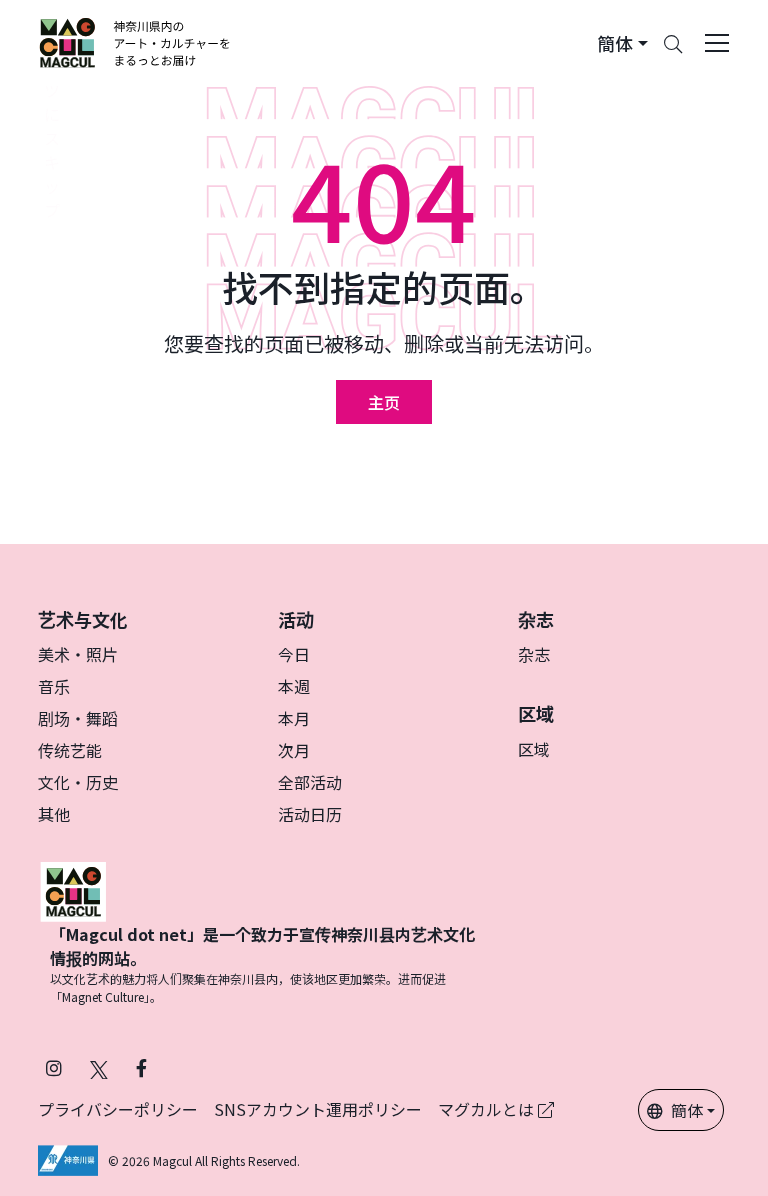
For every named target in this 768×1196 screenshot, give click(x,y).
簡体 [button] (687, 1110)
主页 (384, 402)
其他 (54, 814)
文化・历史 (78, 782)
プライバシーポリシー (118, 1109)
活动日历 (310, 814)
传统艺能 (70, 750)
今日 (294, 654)
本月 (294, 718)
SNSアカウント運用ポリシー (318, 1109)
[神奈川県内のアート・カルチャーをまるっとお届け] (135, 43)
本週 (294, 686)
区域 (534, 749)
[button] (622, 43)
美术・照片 (78, 654)
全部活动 (310, 782)
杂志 (534, 654)
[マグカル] (73, 889)
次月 (294, 750)
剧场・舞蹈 (78, 718)
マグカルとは (488, 1109)
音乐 (54, 686)
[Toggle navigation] (717, 43)
